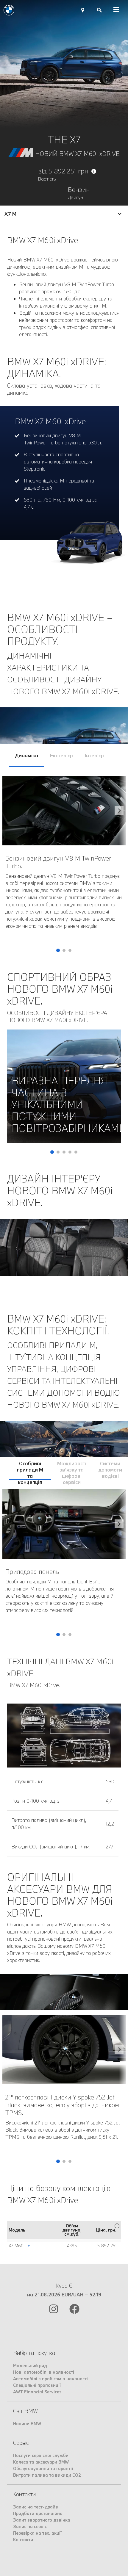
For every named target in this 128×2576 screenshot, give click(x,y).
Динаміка (26, 755)
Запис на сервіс (30, 2526)
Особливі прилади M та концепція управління (30, 1470)
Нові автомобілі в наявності (44, 2372)
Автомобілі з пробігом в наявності (50, 2379)
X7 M (10, 214)
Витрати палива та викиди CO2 (47, 2475)
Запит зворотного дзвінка (42, 2520)
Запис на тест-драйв (36, 2507)
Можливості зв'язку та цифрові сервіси (72, 1470)
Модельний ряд (30, 2366)
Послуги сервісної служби (41, 2455)
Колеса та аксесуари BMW (41, 2462)
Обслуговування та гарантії (43, 2468)
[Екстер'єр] (119, 864)
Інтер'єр (94, 755)
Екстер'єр (61, 755)
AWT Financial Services (37, 2392)
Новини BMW (27, 2424)
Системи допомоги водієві (110, 1470)
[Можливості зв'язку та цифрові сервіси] (119, 1563)
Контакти (23, 2540)
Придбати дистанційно (38, 2513)
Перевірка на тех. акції (37, 2533)
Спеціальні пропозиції (37, 2385)
